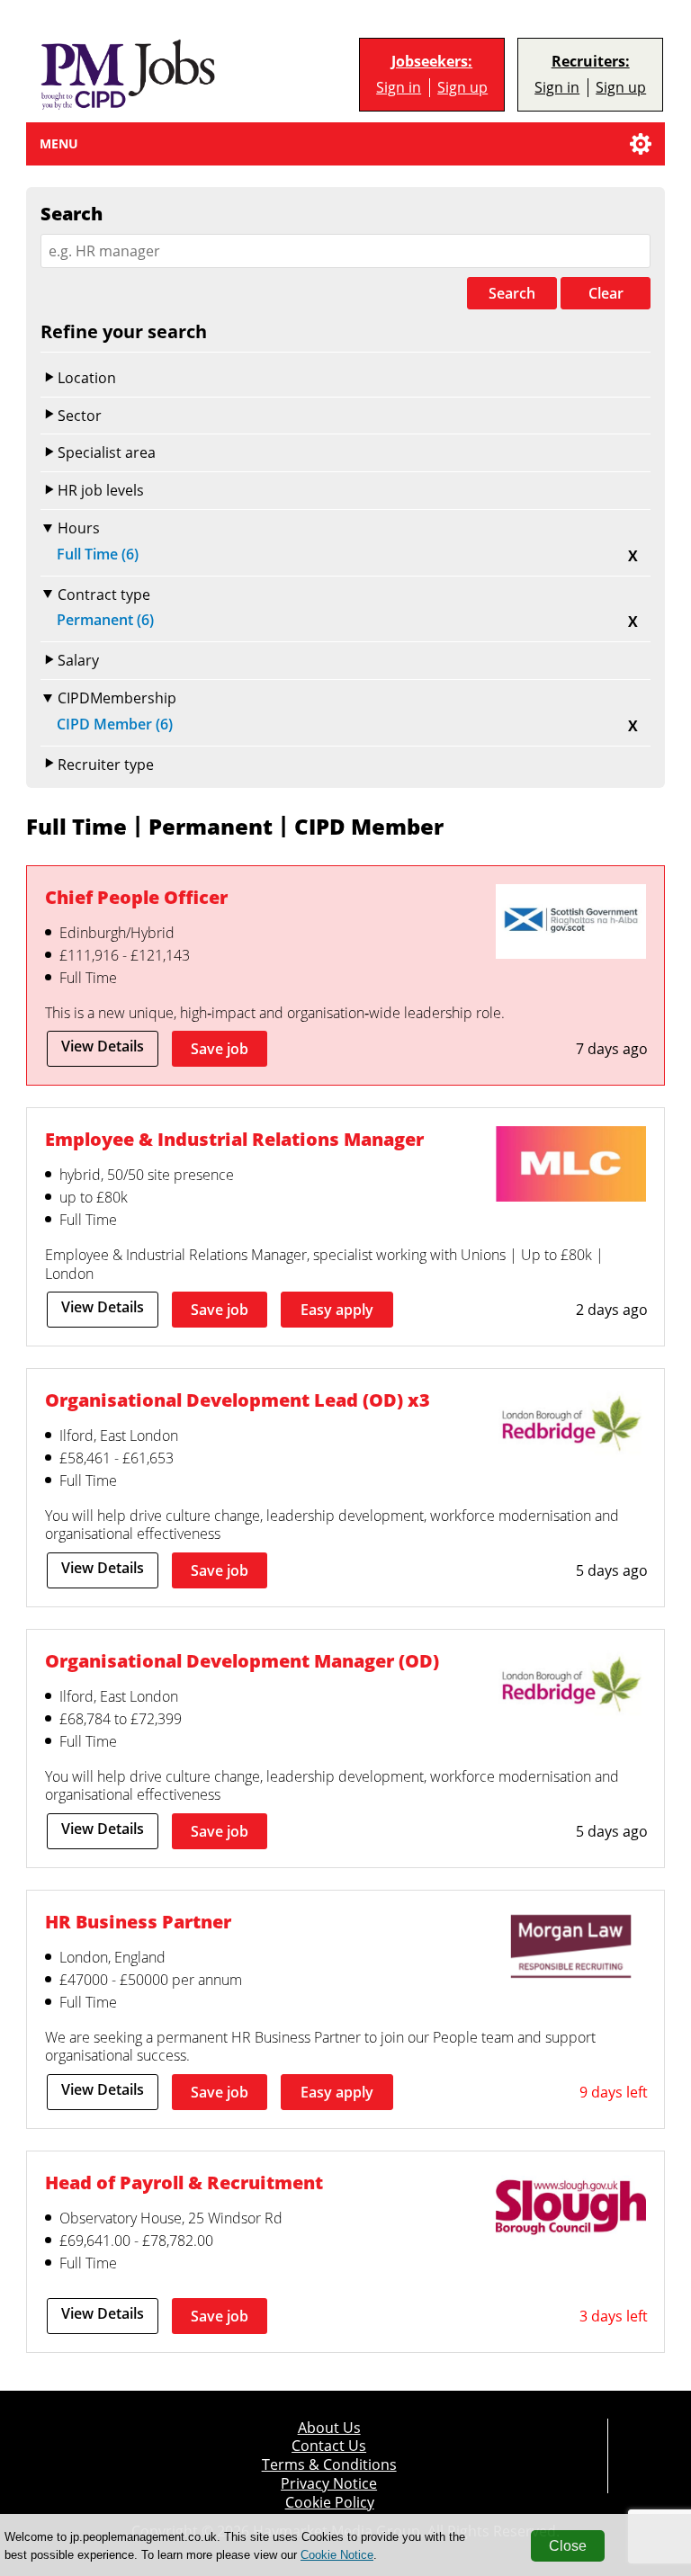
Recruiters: (591, 62)
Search (512, 293)
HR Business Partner (138, 1922)
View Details (103, 1046)
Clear (606, 293)
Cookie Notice (337, 2555)
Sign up (462, 88)
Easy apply (337, 1310)
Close (568, 2546)
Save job (220, 1049)
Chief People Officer (136, 897)
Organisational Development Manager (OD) (242, 1661)
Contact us (329, 2446)
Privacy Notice (329, 2484)
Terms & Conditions (329, 2465)
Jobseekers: (432, 62)
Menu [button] (59, 143)
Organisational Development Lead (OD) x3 (238, 1400)
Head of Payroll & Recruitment (184, 2182)
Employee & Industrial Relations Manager (234, 1139)
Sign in (399, 88)
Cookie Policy (330, 2503)
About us (329, 2428)
